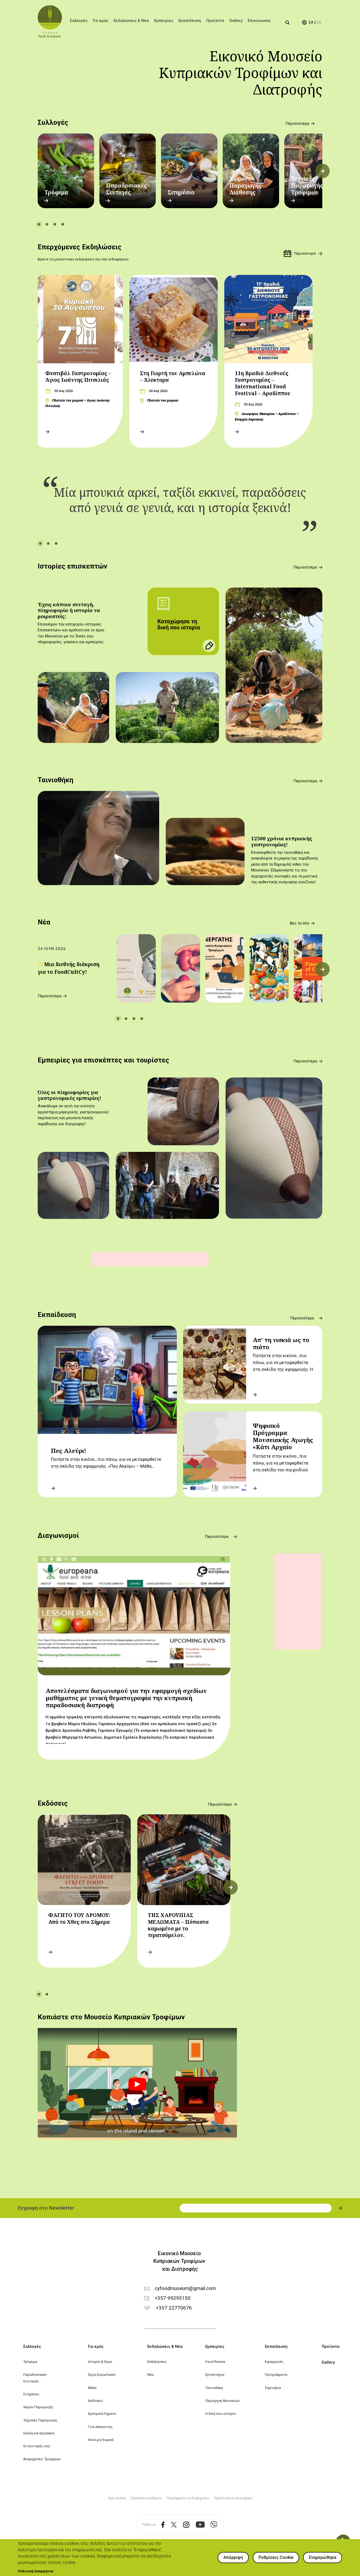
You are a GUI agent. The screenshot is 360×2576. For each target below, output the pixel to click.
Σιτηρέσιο (181, 192)
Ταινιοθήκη (55, 780)
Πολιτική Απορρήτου (36, 2571)
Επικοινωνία (259, 21)
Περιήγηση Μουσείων (223, 2401)
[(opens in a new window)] (160, 2525)
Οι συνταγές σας (37, 2446)
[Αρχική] (50, 21)
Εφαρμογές (274, 2362)
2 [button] (47, 224)
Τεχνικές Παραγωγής (40, 2420)
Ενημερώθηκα (323, 2557)
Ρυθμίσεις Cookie (276, 2557)
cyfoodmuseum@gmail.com (185, 2289)
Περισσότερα (297, 124)
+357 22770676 (174, 2308)
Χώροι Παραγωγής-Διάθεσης (246, 186)
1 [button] (39, 224)
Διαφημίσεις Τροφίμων (42, 2459)
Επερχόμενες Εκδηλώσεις (80, 247)
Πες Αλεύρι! (69, 1451)
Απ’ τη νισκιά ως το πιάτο (281, 1343)
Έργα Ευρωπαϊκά (102, 2374)
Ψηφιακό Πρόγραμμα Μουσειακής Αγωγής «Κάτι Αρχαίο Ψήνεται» (283, 1440)
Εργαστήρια (215, 2374)
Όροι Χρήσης (117, 2498)
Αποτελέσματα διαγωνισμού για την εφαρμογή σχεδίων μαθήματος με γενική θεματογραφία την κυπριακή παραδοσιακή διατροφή (126, 1698)
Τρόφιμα (56, 192)
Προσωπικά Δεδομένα (146, 2498)
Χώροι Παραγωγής (38, 2407)
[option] (66, 171)
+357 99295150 (173, 2298)
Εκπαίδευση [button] (190, 21)
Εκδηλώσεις (157, 2362)
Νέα (44, 922)
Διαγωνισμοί (58, 1535)
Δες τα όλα (299, 923)
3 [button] (55, 224)
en (319, 23)
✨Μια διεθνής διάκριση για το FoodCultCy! (69, 968)
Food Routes (215, 2362)
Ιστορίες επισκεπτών (72, 566)
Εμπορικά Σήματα (102, 2413)
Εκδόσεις (53, 1803)
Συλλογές (53, 122)
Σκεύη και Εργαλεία (39, 2433)
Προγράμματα (276, 2374)
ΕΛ (311, 23)
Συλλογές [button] (79, 21)
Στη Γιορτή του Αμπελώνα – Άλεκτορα (173, 377)
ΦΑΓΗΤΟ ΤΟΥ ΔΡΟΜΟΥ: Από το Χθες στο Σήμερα (79, 1918)
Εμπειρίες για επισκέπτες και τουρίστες (103, 1060)
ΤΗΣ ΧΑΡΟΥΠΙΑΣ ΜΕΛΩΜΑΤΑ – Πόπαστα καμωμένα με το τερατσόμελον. (178, 1925)
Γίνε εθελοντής (100, 2427)
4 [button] (63, 224)
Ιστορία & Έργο (100, 2362)
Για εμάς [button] (101, 21)
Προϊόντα (215, 21)
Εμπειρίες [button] (164, 21)
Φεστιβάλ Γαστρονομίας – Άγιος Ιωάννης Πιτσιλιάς (78, 377)
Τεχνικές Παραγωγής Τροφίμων (307, 186)
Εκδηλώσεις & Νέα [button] (131, 21)
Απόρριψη (233, 2557)
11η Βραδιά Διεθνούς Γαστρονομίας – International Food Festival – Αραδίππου (263, 383)
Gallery (236, 21)
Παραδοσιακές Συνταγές (126, 189)
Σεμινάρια (273, 2388)
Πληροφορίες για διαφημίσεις (188, 2498)
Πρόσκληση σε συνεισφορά (233, 2498)
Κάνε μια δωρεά (101, 2440)
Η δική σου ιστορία (220, 2413)
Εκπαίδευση (57, 1315)
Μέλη (92, 2388)
